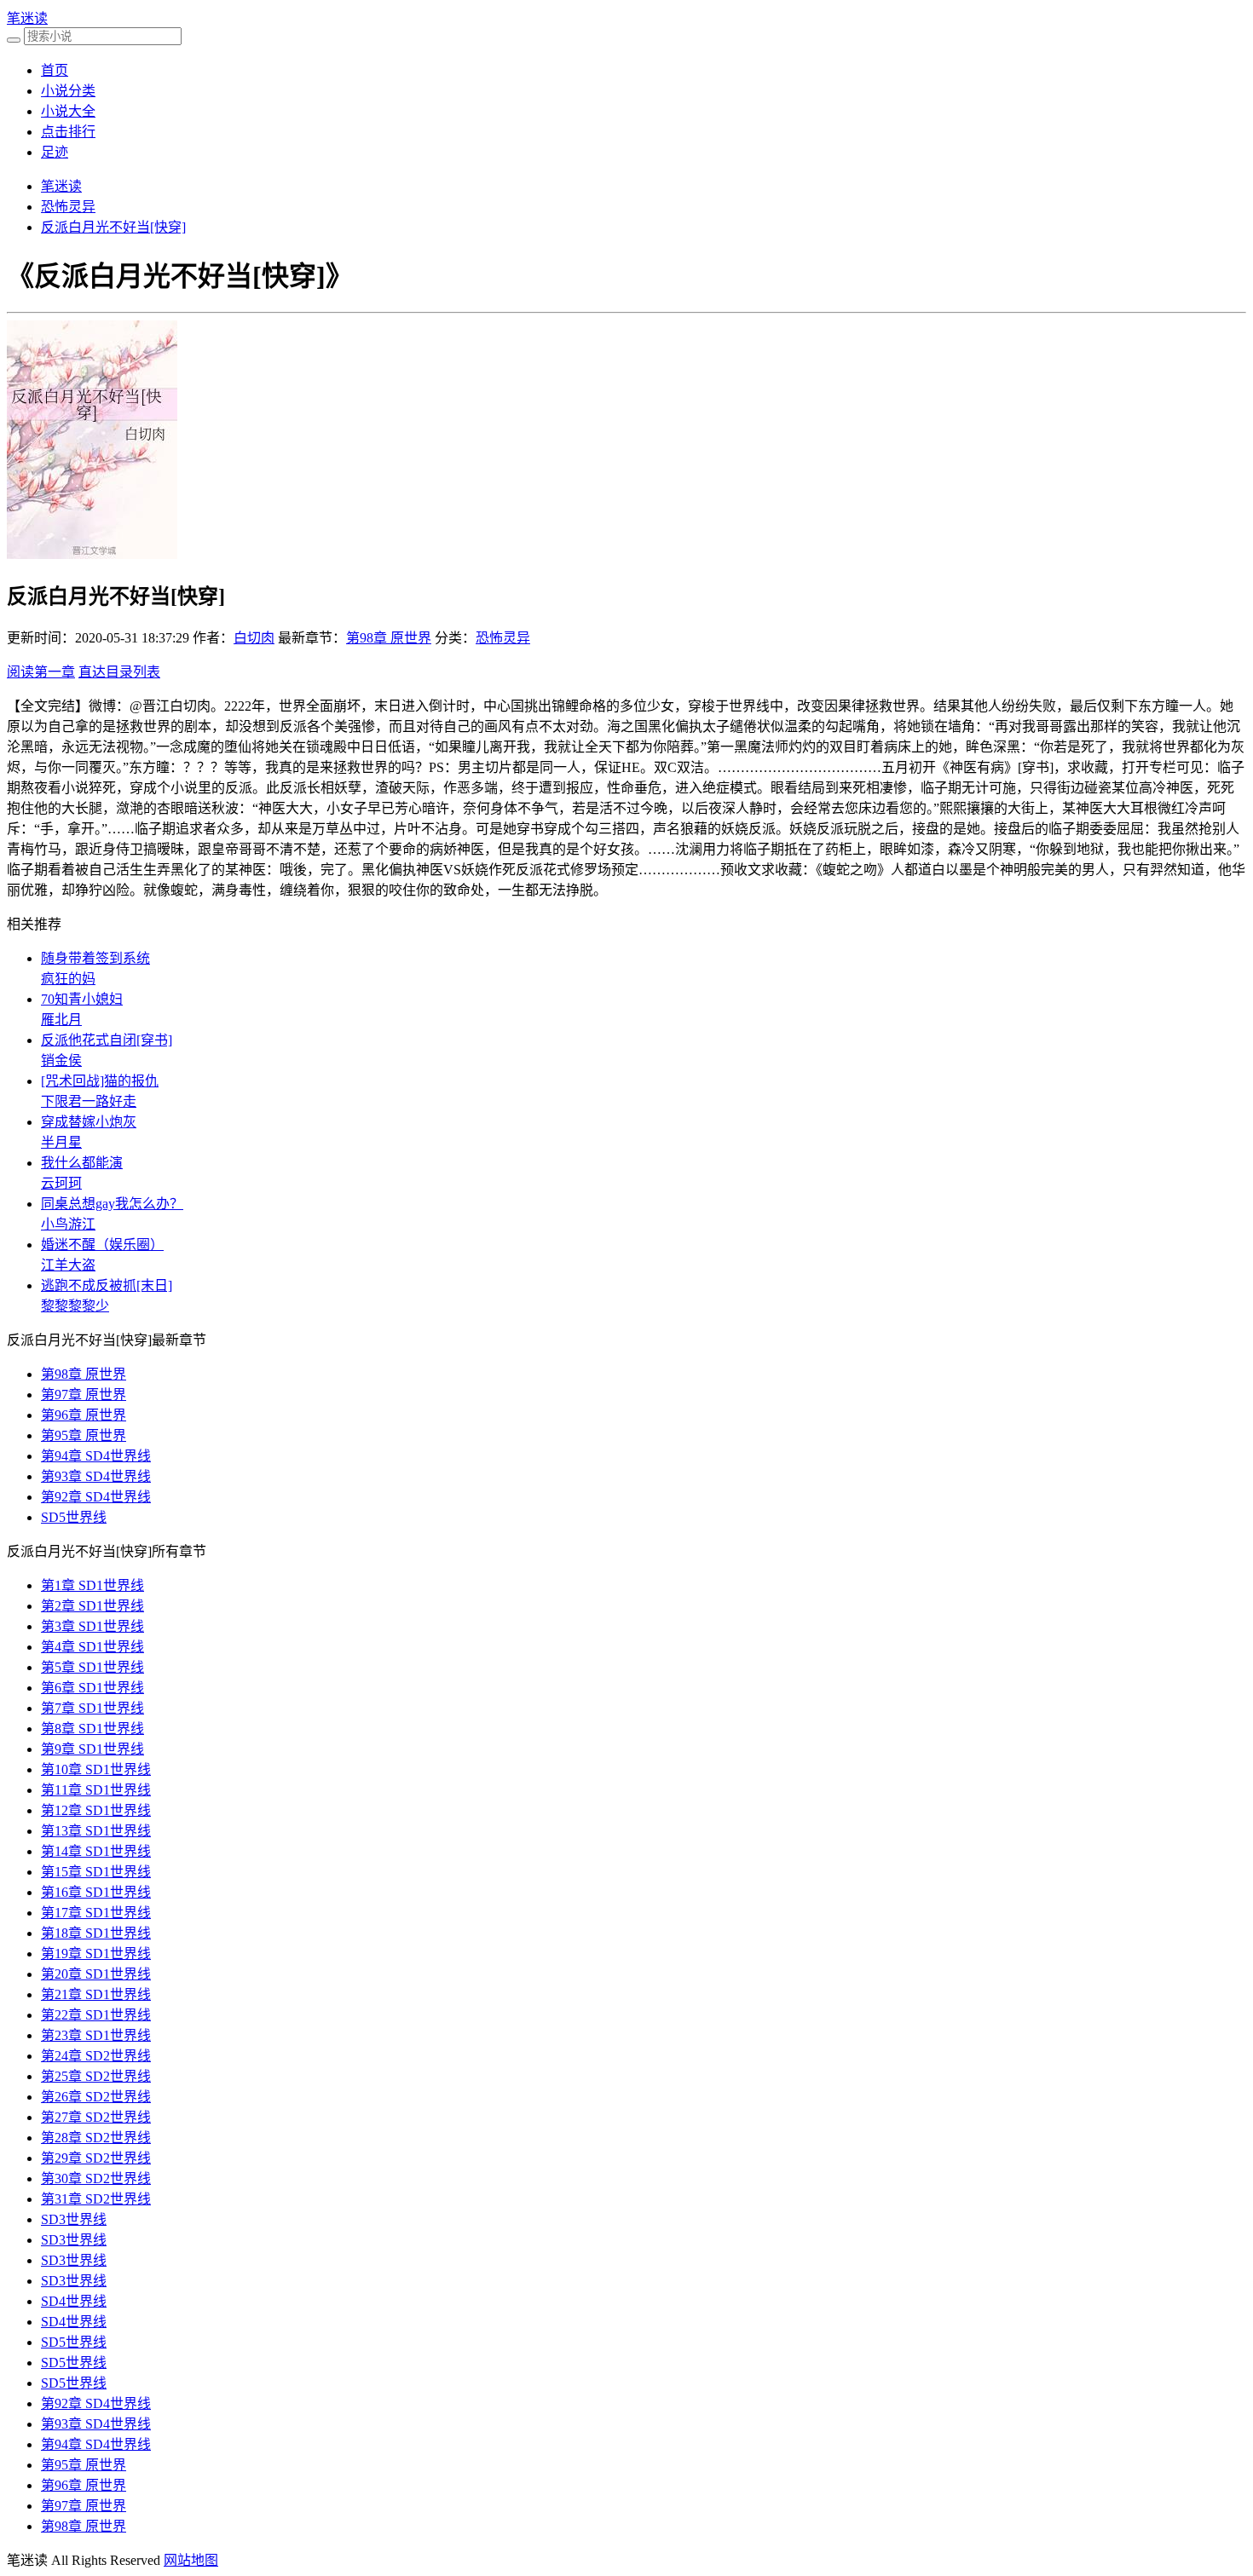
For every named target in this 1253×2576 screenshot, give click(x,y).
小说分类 (68, 91)
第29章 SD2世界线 (96, 2158)
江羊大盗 (68, 1265)
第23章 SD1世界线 (96, 2035)
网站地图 (191, 2560)
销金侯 (61, 1060)
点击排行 (68, 132)
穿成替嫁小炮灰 (89, 1122)
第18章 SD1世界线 (96, 1933)
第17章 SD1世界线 (96, 1913)
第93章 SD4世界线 (96, 1476)
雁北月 (61, 1020)
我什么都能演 (82, 1163)
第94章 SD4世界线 (96, 1456)
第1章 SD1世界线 (92, 1585)
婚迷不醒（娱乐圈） (102, 1245)
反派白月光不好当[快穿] (113, 227)
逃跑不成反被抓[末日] (107, 1285)
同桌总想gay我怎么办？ (112, 1204)
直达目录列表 (119, 672)
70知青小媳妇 (82, 999)
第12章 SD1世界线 (96, 1810)
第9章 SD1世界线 (92, 1749)
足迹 (55, 152)
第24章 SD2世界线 (96, 2056)
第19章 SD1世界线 (96, 1954)
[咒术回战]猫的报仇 (100, 1081)
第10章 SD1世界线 (96, 1769)
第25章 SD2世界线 (96, 2076)
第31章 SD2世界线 (96, 2199)
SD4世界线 (74, 2301)
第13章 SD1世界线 (96, 1831)
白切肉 (254, 638)
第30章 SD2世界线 (96, 2178)
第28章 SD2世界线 (96, 2138)
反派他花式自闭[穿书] (107, 1040)
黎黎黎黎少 (75, 1306)
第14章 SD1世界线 (96, 1851)
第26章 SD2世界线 (96, 2097)
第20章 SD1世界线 (96, 1974)
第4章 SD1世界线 (92, 1647)
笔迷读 (27, 18)
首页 (55, 70)
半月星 (61, 1142)
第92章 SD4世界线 (96, 1497)
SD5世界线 (74, 1517)
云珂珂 (61, 1183)
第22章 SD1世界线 (96, 2015)
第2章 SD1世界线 (92, 1606)
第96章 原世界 (84, 1415)
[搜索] (14, 40)
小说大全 (68, 111)
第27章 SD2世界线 (96, 2117)
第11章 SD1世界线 (96, 1790)
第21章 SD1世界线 (96, 1994)
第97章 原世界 (84, 1395)
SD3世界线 (74, 2219)
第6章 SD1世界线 (92, 1688)
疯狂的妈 (68, 979)
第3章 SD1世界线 (92, 1626)
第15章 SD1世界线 (96, 1872)
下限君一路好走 (89, 1101)
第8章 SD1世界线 (92, 1729)
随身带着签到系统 (95, 958)
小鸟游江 (68, 1224)
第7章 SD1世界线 (92, 1708)
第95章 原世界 (84, 1435)
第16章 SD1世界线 (96, 1892)
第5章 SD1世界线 (92, 1667)
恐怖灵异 (68, 207)
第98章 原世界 (389, 638)
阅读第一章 (41, 672)
